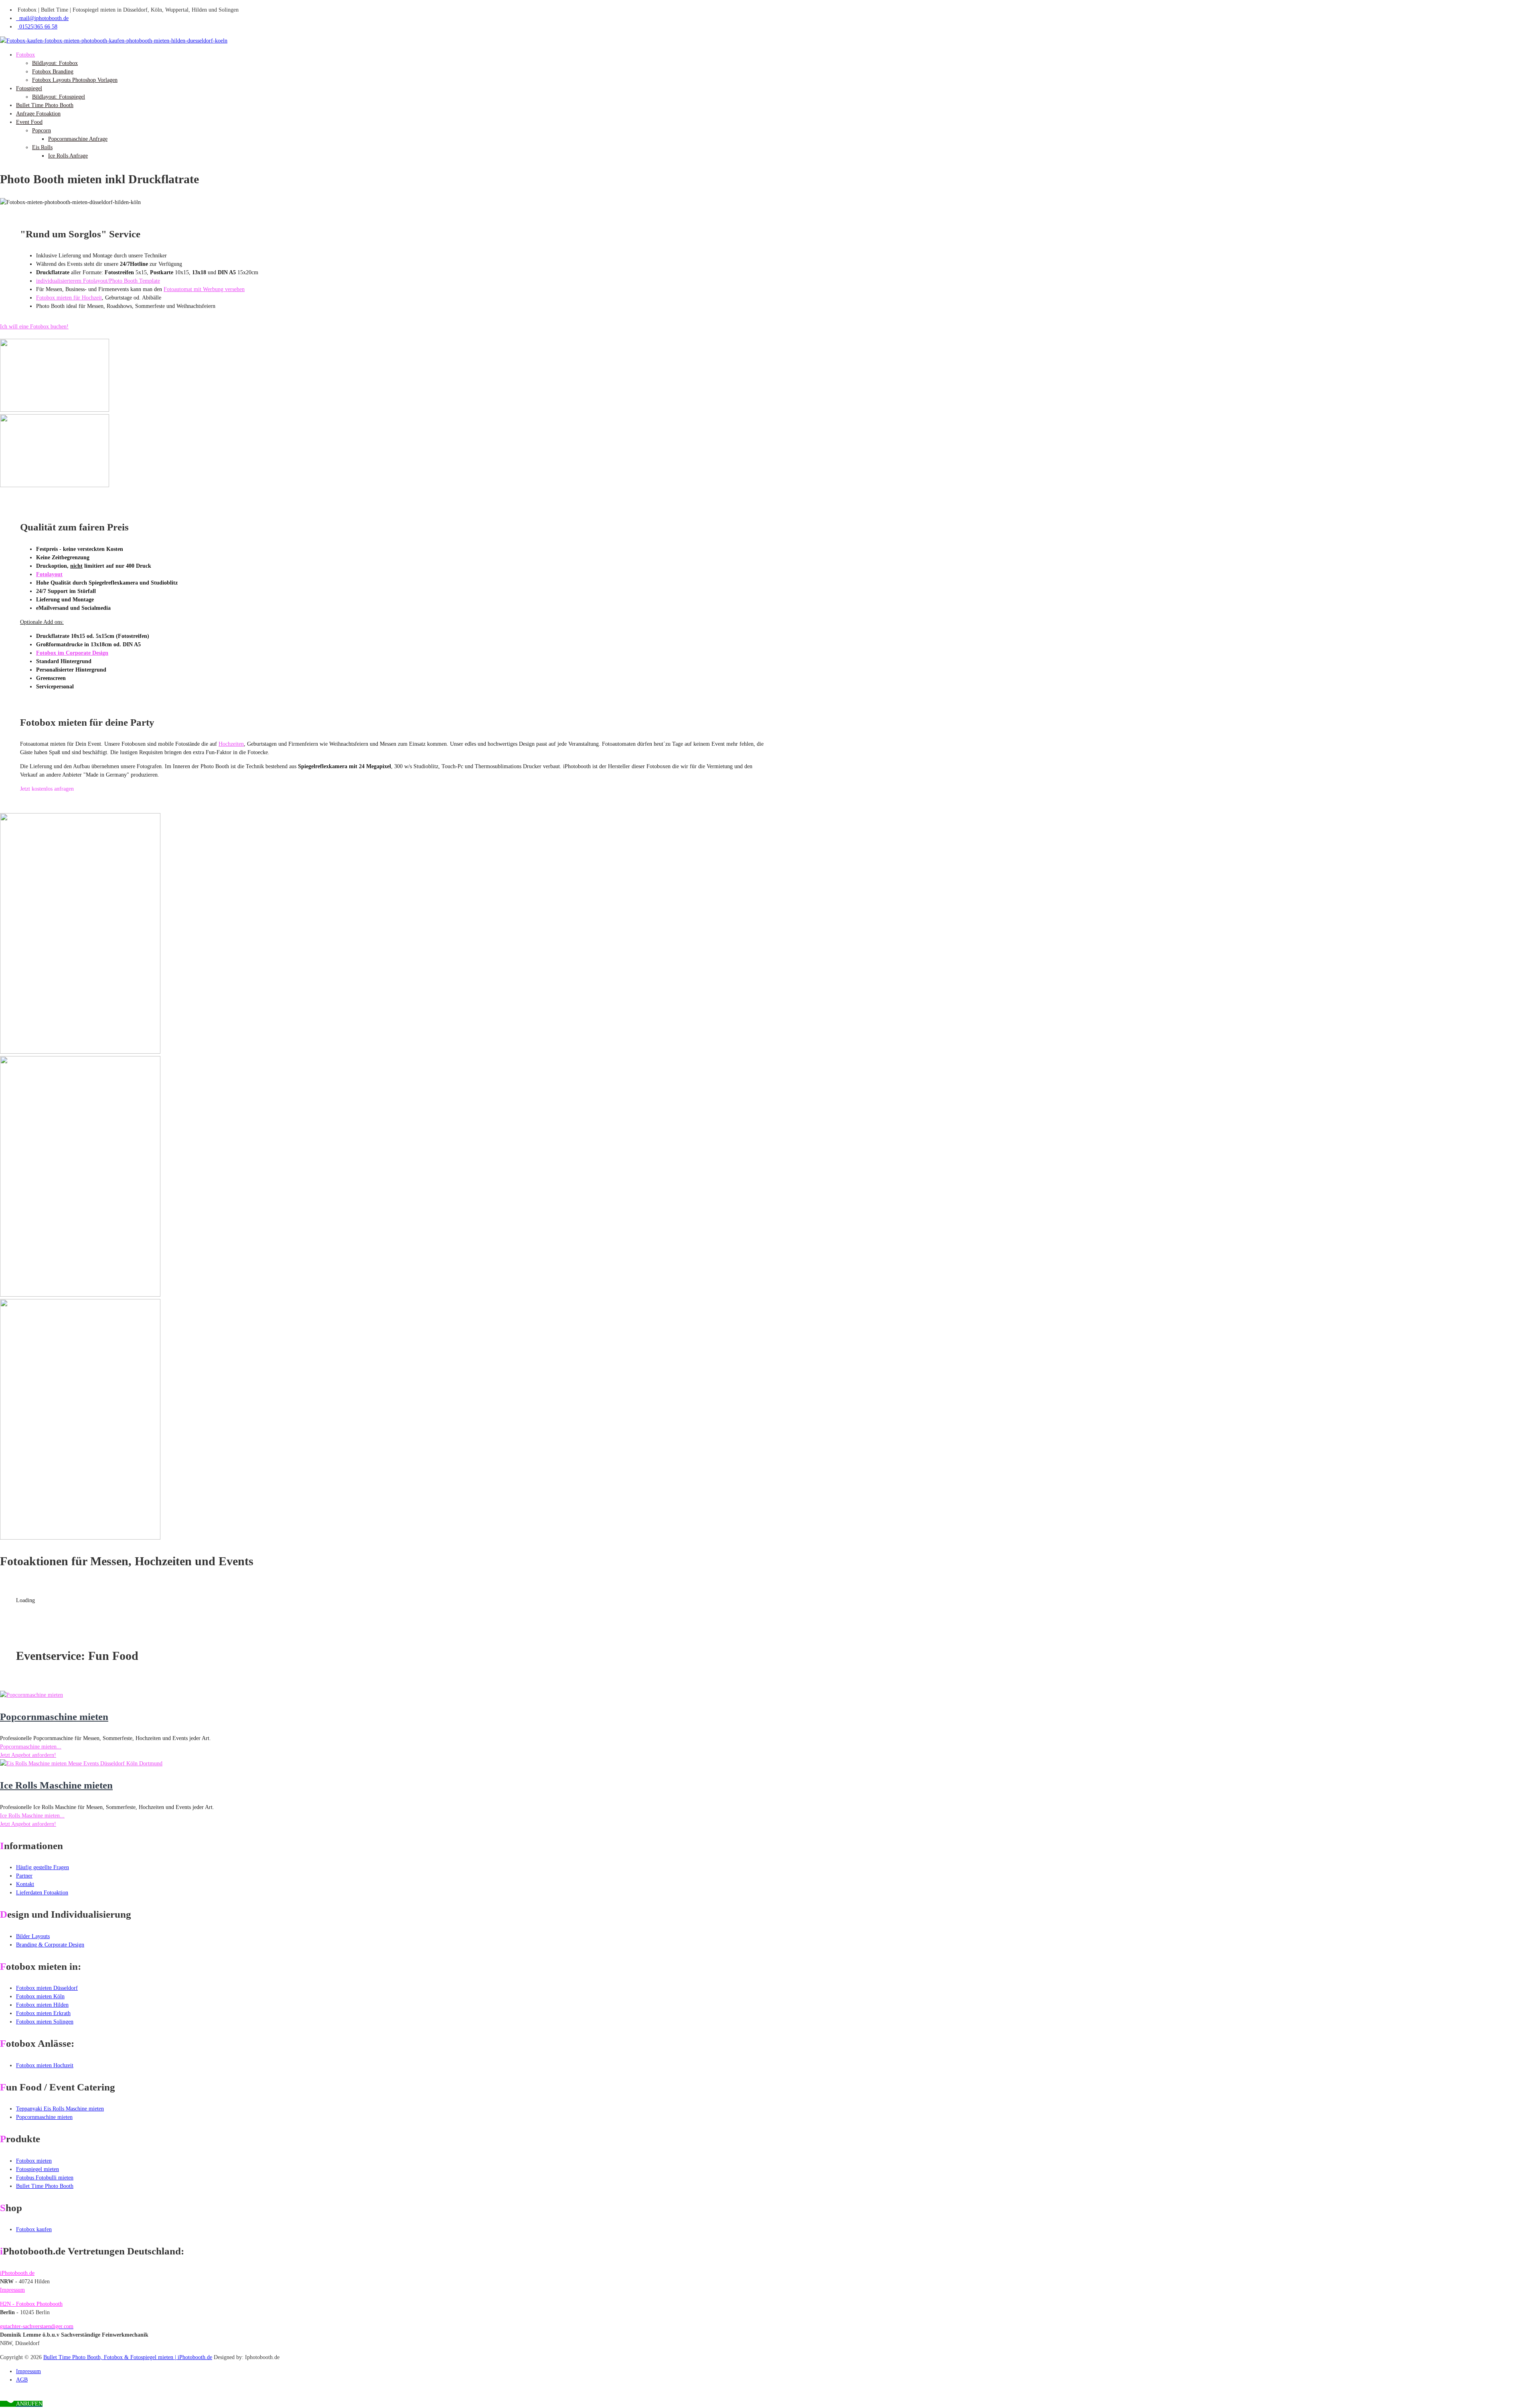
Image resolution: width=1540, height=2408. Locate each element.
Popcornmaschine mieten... (31, 1747)
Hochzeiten (231, 744)
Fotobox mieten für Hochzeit (69, 298)
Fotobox (25, 55)
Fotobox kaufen (34, 2229)
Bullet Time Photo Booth (45, 105)
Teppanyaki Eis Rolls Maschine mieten (60, 2109)
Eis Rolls (42, 147)
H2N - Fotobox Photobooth (31, 2304)
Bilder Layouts (33, 1936)
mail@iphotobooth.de (42, 18)
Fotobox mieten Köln (40, 1996)
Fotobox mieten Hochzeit (45, 2065)
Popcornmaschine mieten (54, 1717)
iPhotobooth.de (17, 2273)
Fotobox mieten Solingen (45, 2022)
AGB (22, 2380)
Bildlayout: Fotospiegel (59, 97)
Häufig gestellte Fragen (43, 1867)
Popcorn (42, 131)
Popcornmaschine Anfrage (78, 139)
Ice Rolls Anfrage (68, 156)
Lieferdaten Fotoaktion (42, 1893)
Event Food (29, 122)
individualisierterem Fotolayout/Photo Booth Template (98, 281)
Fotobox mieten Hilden (42, 2005)
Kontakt (25, 1884)
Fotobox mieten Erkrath (43, 2013)
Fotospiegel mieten (37, 2169)
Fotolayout (49, 574)
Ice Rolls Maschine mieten (56, 1785)
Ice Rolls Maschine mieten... (32, 1816)
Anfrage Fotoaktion (38, 114)
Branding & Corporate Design (50, 1945)
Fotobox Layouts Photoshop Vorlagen (75, 80)
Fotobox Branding (53, 72)
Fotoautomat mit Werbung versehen (204, 289)
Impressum (12, 2290)
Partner (24, 1876)
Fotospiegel (29, 88)
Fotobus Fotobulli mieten (45, 2178)
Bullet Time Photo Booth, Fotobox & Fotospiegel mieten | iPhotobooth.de (128, 2357)
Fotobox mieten (34, 2161)
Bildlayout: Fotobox (55, 63)
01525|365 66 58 (37, 27)
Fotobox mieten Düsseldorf (47, 1988)
